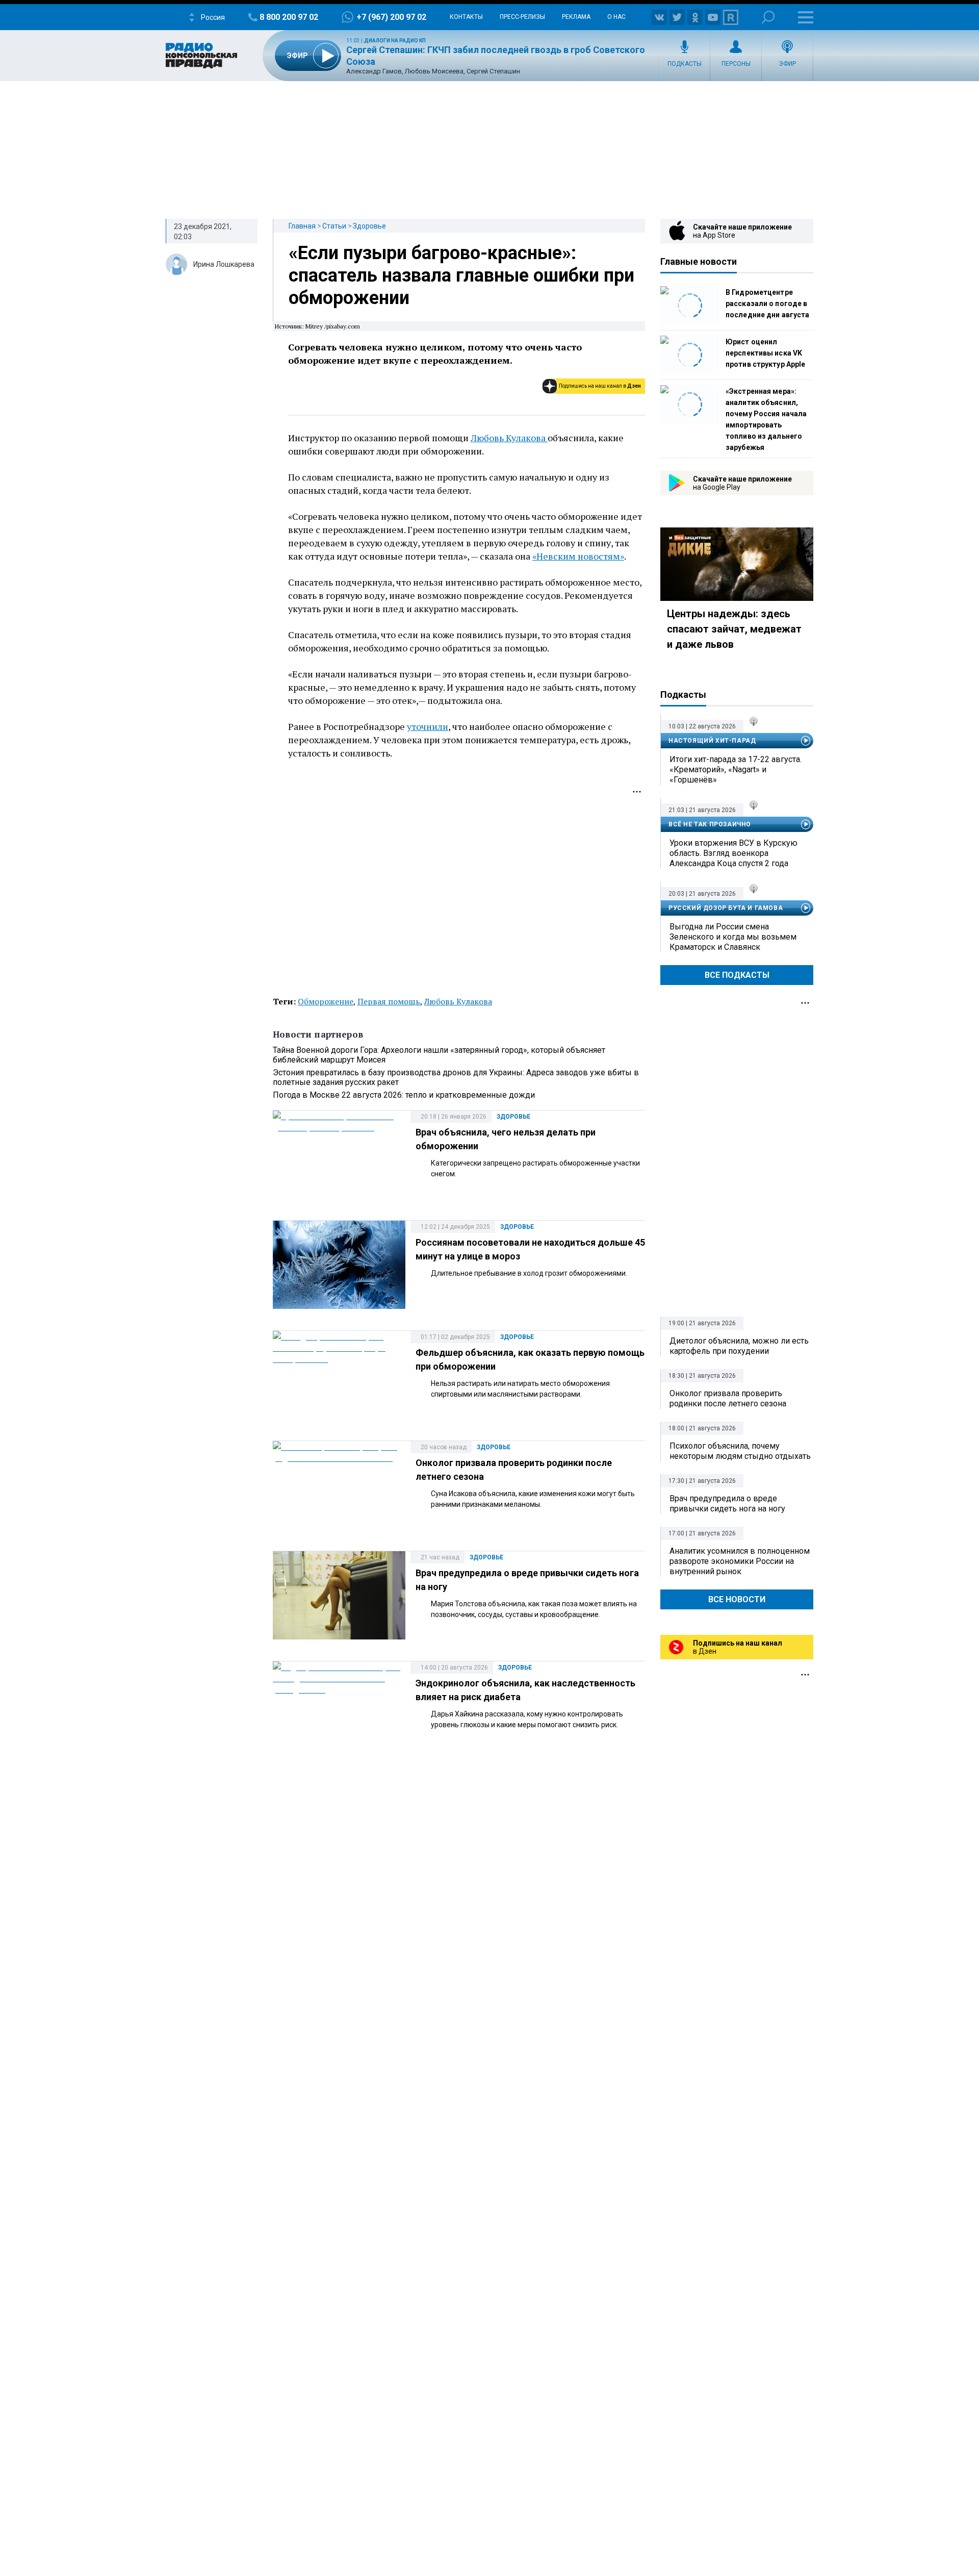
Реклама (576, 17)
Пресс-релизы (522, 17)
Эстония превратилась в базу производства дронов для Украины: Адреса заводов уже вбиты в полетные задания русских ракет (456, 1077)
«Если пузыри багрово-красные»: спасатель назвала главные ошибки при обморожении (461, 275)
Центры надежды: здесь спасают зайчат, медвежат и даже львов (734, 629)
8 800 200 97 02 (289, 17)
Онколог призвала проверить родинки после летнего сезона (728, 1398)
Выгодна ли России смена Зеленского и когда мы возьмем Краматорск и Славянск (733, 937)
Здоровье (369, 226)
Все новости (737, 1599)
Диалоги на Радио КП (395, 41)
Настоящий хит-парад (712, 741)
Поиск (768, 17)
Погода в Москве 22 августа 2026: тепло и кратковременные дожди (404, 1095)
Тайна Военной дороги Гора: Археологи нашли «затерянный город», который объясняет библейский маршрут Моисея (439, 1055)
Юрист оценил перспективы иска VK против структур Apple (765, 353)
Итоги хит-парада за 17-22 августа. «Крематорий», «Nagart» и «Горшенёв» (736, 769)
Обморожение (326, 1001)
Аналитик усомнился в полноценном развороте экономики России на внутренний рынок (740, 1561)
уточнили (428, 726)
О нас (616, 17)
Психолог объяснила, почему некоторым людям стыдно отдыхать (740, 1451)
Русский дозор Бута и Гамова (726, 908)
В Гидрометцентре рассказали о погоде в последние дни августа (767, 304)
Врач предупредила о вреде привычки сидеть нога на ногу (727, 1504)
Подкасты (685, 64)
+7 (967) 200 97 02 (391, 17)
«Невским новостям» (578, 556)
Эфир (787, 64)
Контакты (466, 17)
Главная (302, 226)
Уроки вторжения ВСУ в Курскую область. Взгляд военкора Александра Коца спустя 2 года (733, 853)
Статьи (334, 226)
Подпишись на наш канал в (600, 386)
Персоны (736, 64)
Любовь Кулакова (509, 438)
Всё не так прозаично (710, 824)
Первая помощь (389, 1001)
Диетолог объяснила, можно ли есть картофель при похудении (739, 1346)
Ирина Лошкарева (224, 264)
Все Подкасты (737, 975)
